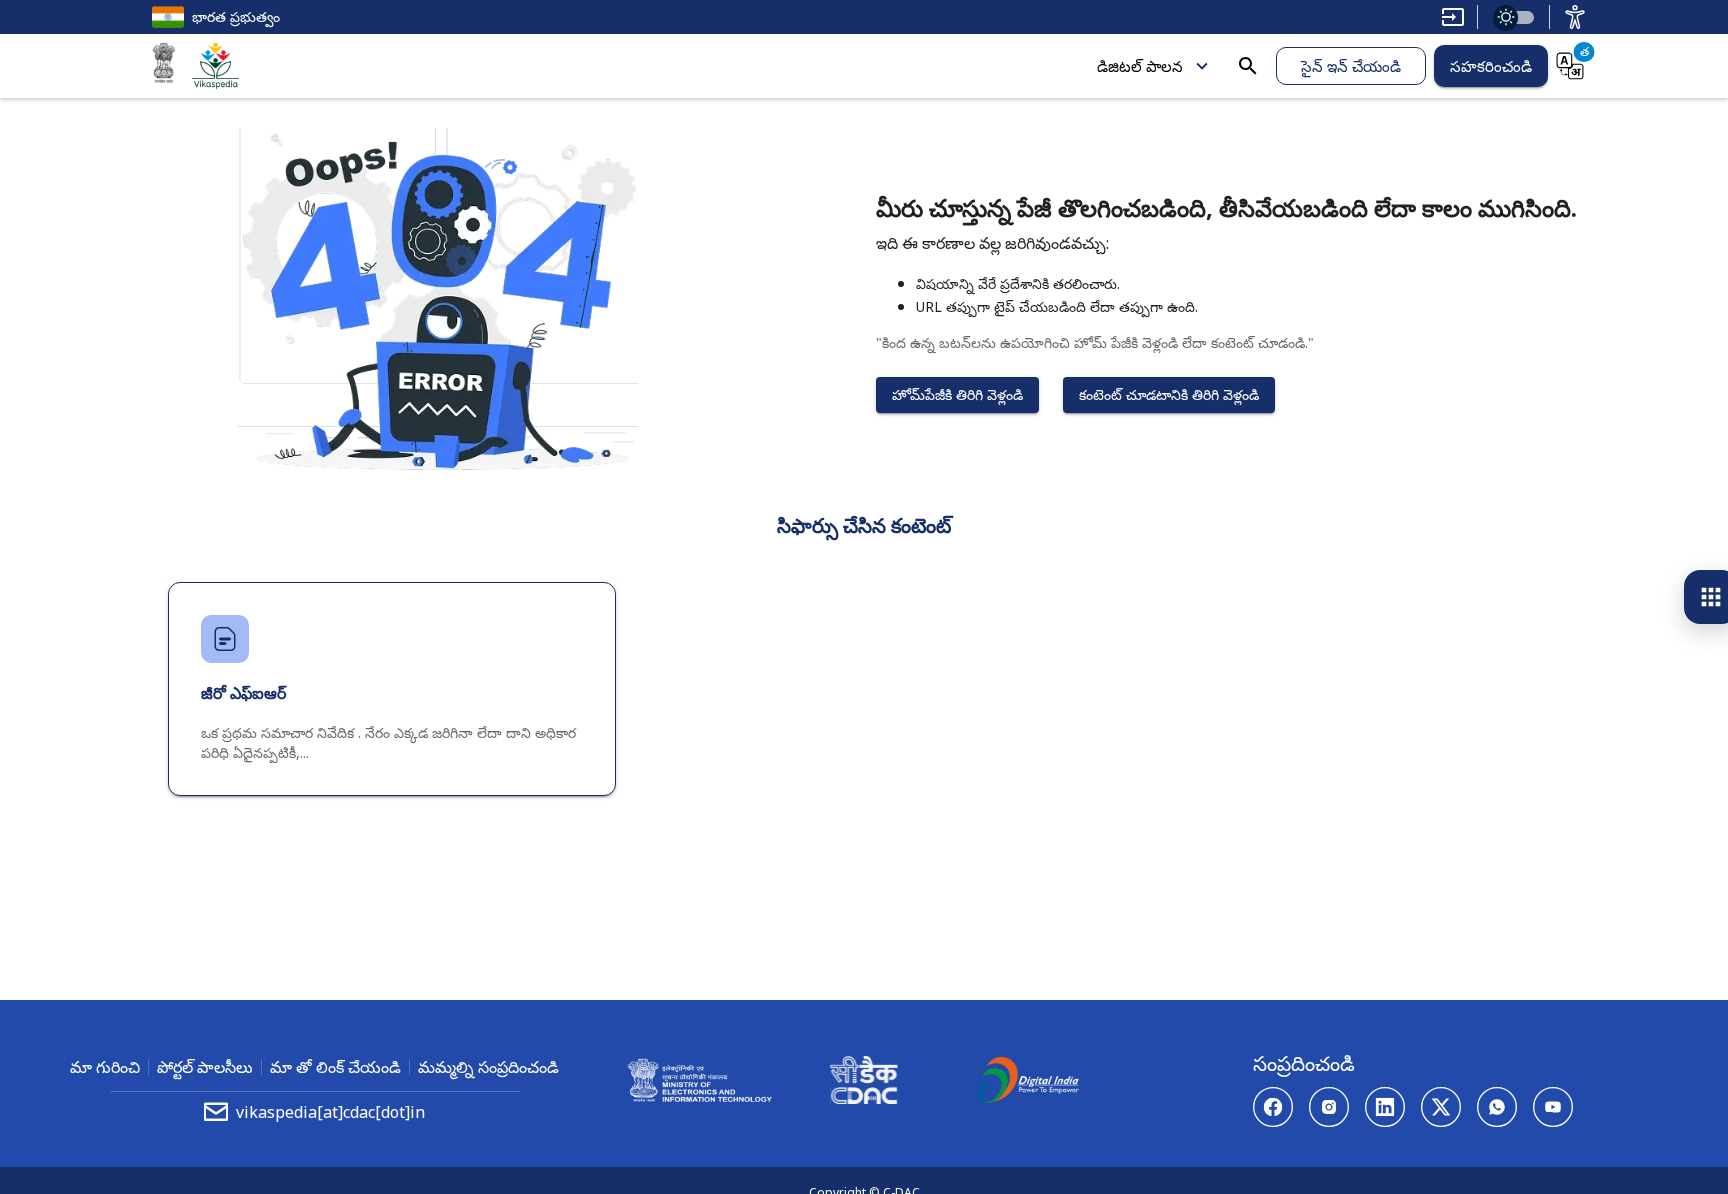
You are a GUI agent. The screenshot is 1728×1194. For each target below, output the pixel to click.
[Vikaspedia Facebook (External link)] (1273, 1107)
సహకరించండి (1491, 66)
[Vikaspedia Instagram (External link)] (1329, 1107)
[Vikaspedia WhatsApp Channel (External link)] (1497, 1107)
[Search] (1248, 66)
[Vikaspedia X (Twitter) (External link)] (1441, 1107)
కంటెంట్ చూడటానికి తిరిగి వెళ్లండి (1169, 394)
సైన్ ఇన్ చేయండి (1351, 66)
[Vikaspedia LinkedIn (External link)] (1385, 1107)
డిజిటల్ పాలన (1140, 66)
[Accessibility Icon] (1575, 17)
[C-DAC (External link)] (864, 1083)
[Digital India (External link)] (1028, 1083)
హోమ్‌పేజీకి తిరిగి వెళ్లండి (957, 394)
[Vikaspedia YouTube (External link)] (1553, 1107)
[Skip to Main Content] (1453, 17)
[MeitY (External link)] (164, 66)
